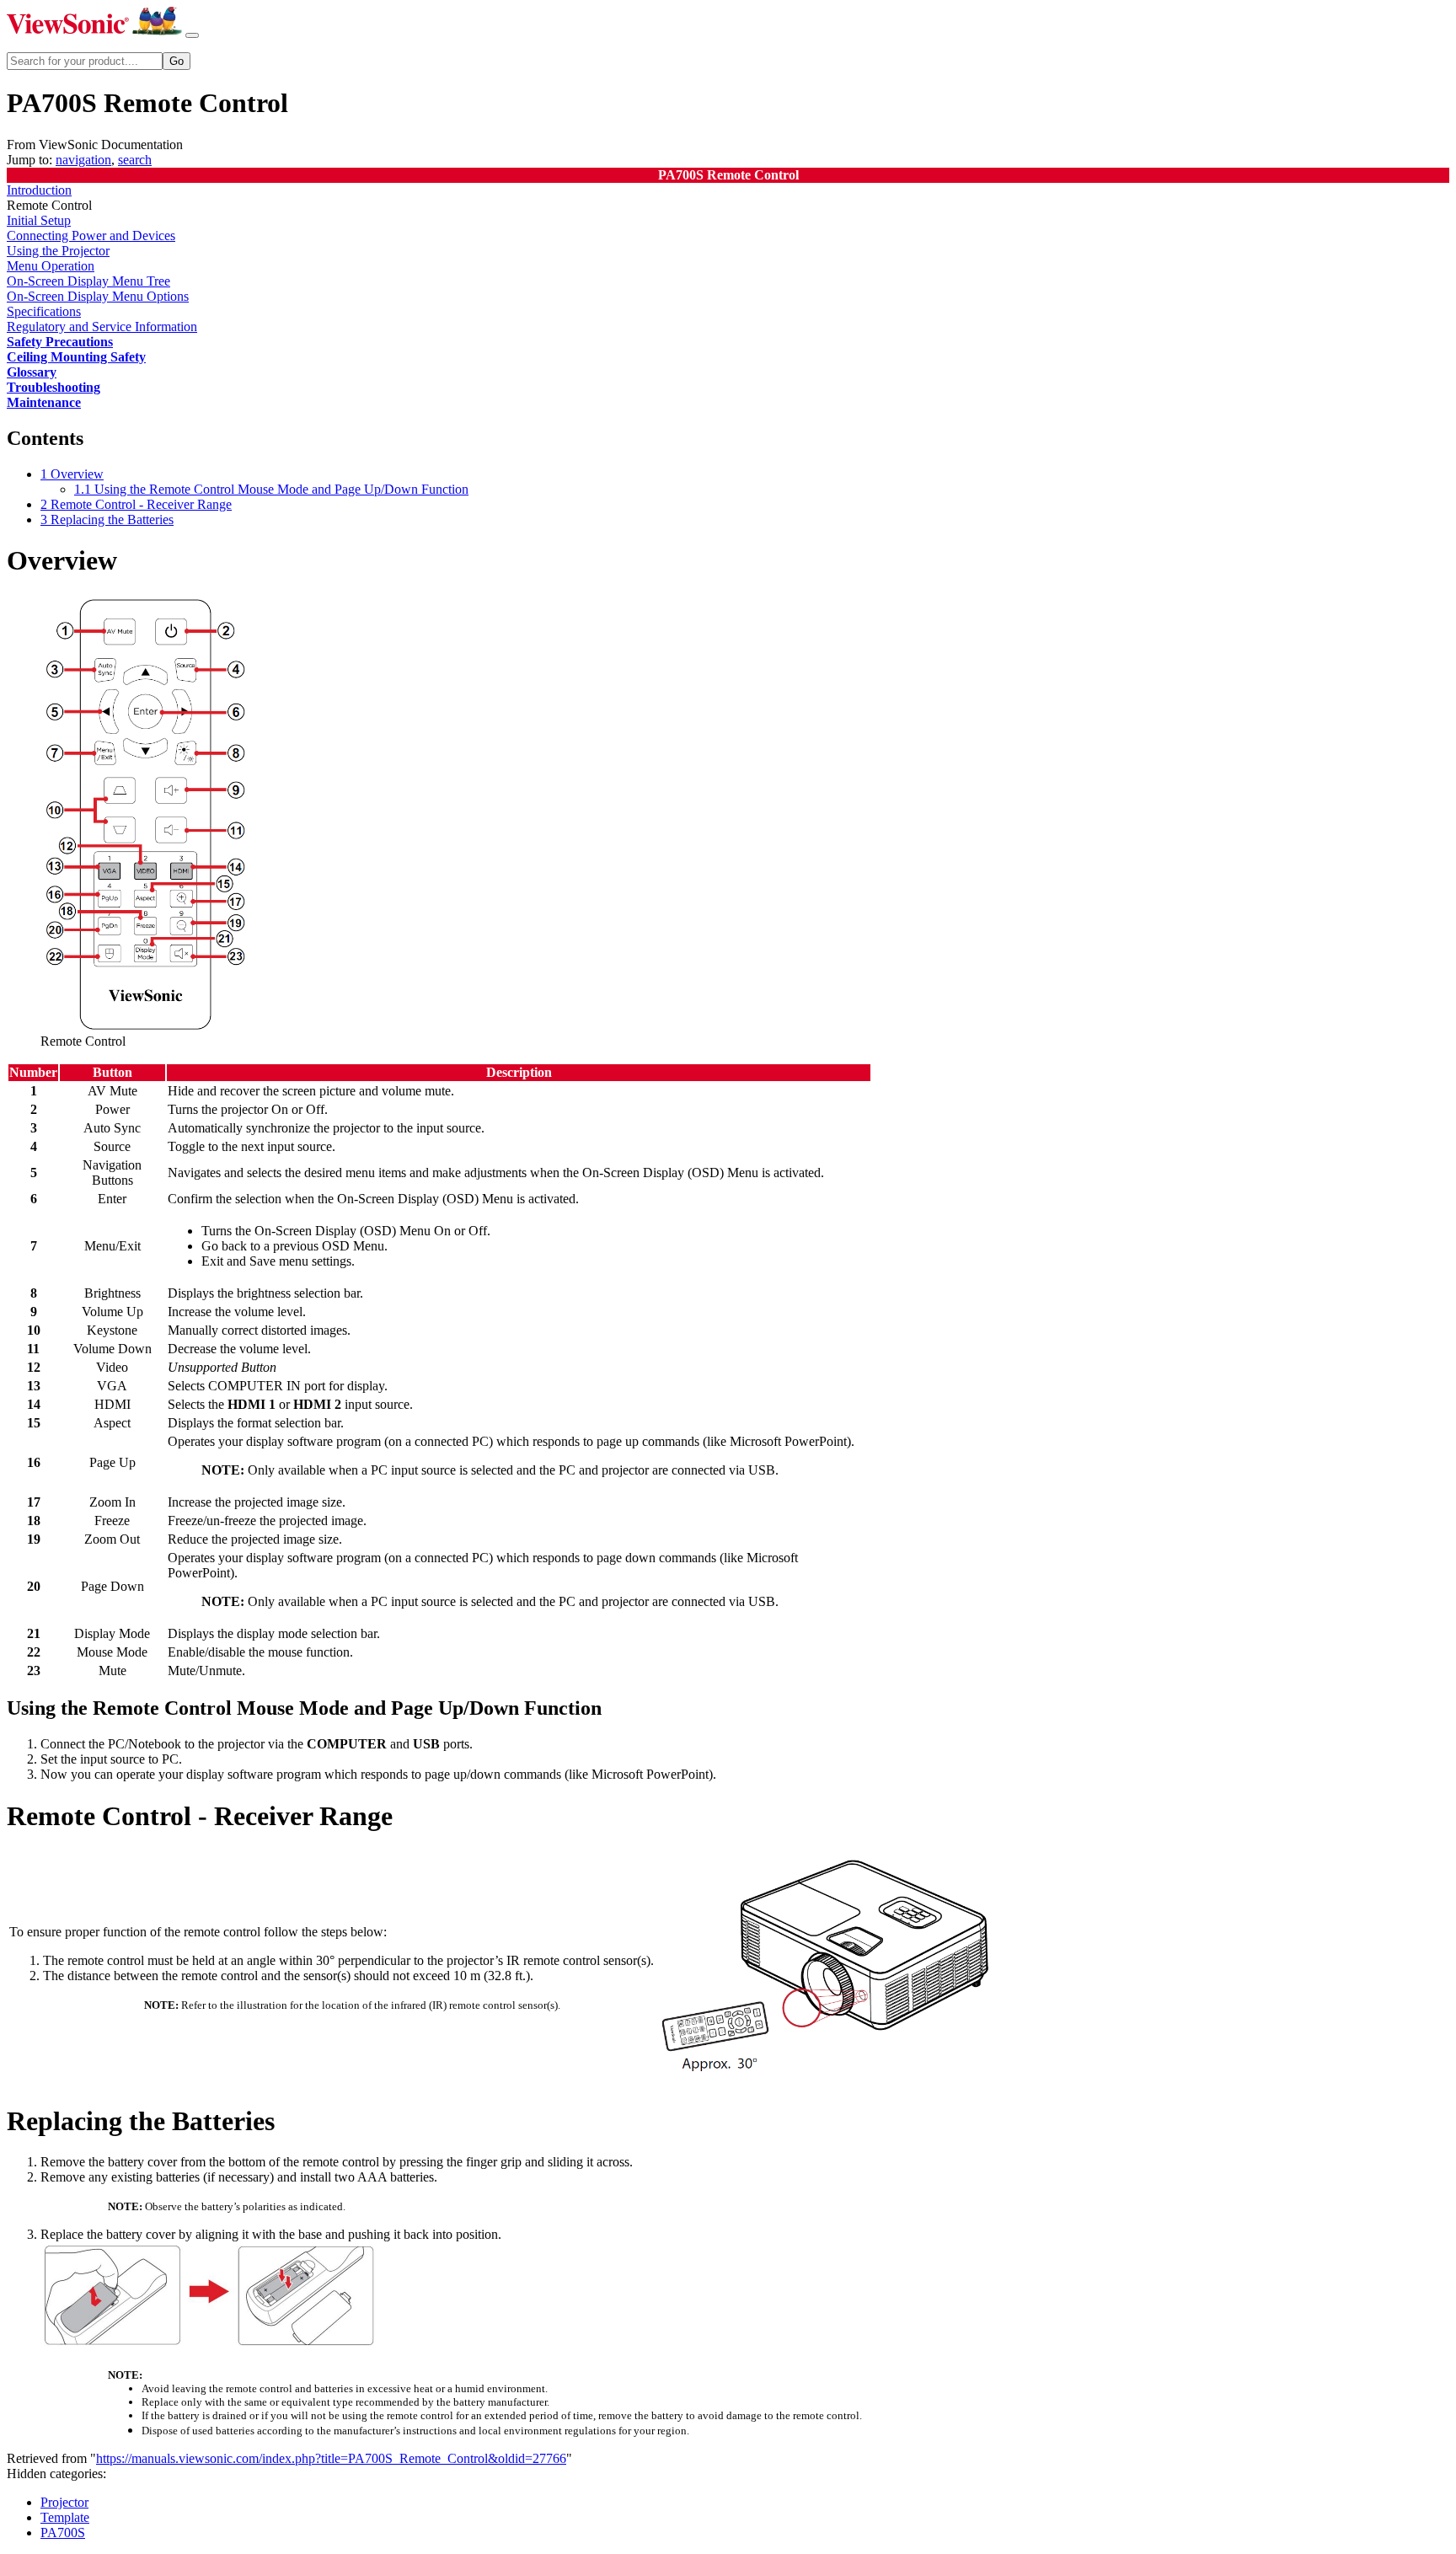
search (135, 160)
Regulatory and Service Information (102, 327)
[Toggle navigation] (192, 35)
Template (65, 2517)
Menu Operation (51, 266)
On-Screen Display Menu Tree (88, 281)
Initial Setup (39, 220)
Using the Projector (58, 251)
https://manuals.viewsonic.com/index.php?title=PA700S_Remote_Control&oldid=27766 (331, 2458)
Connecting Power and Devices (91, 236)
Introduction (39, 190)
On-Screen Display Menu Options (98, 296)
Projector (64, 2502)
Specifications (44, 311)
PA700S (63, 2533)
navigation (83, 160)
